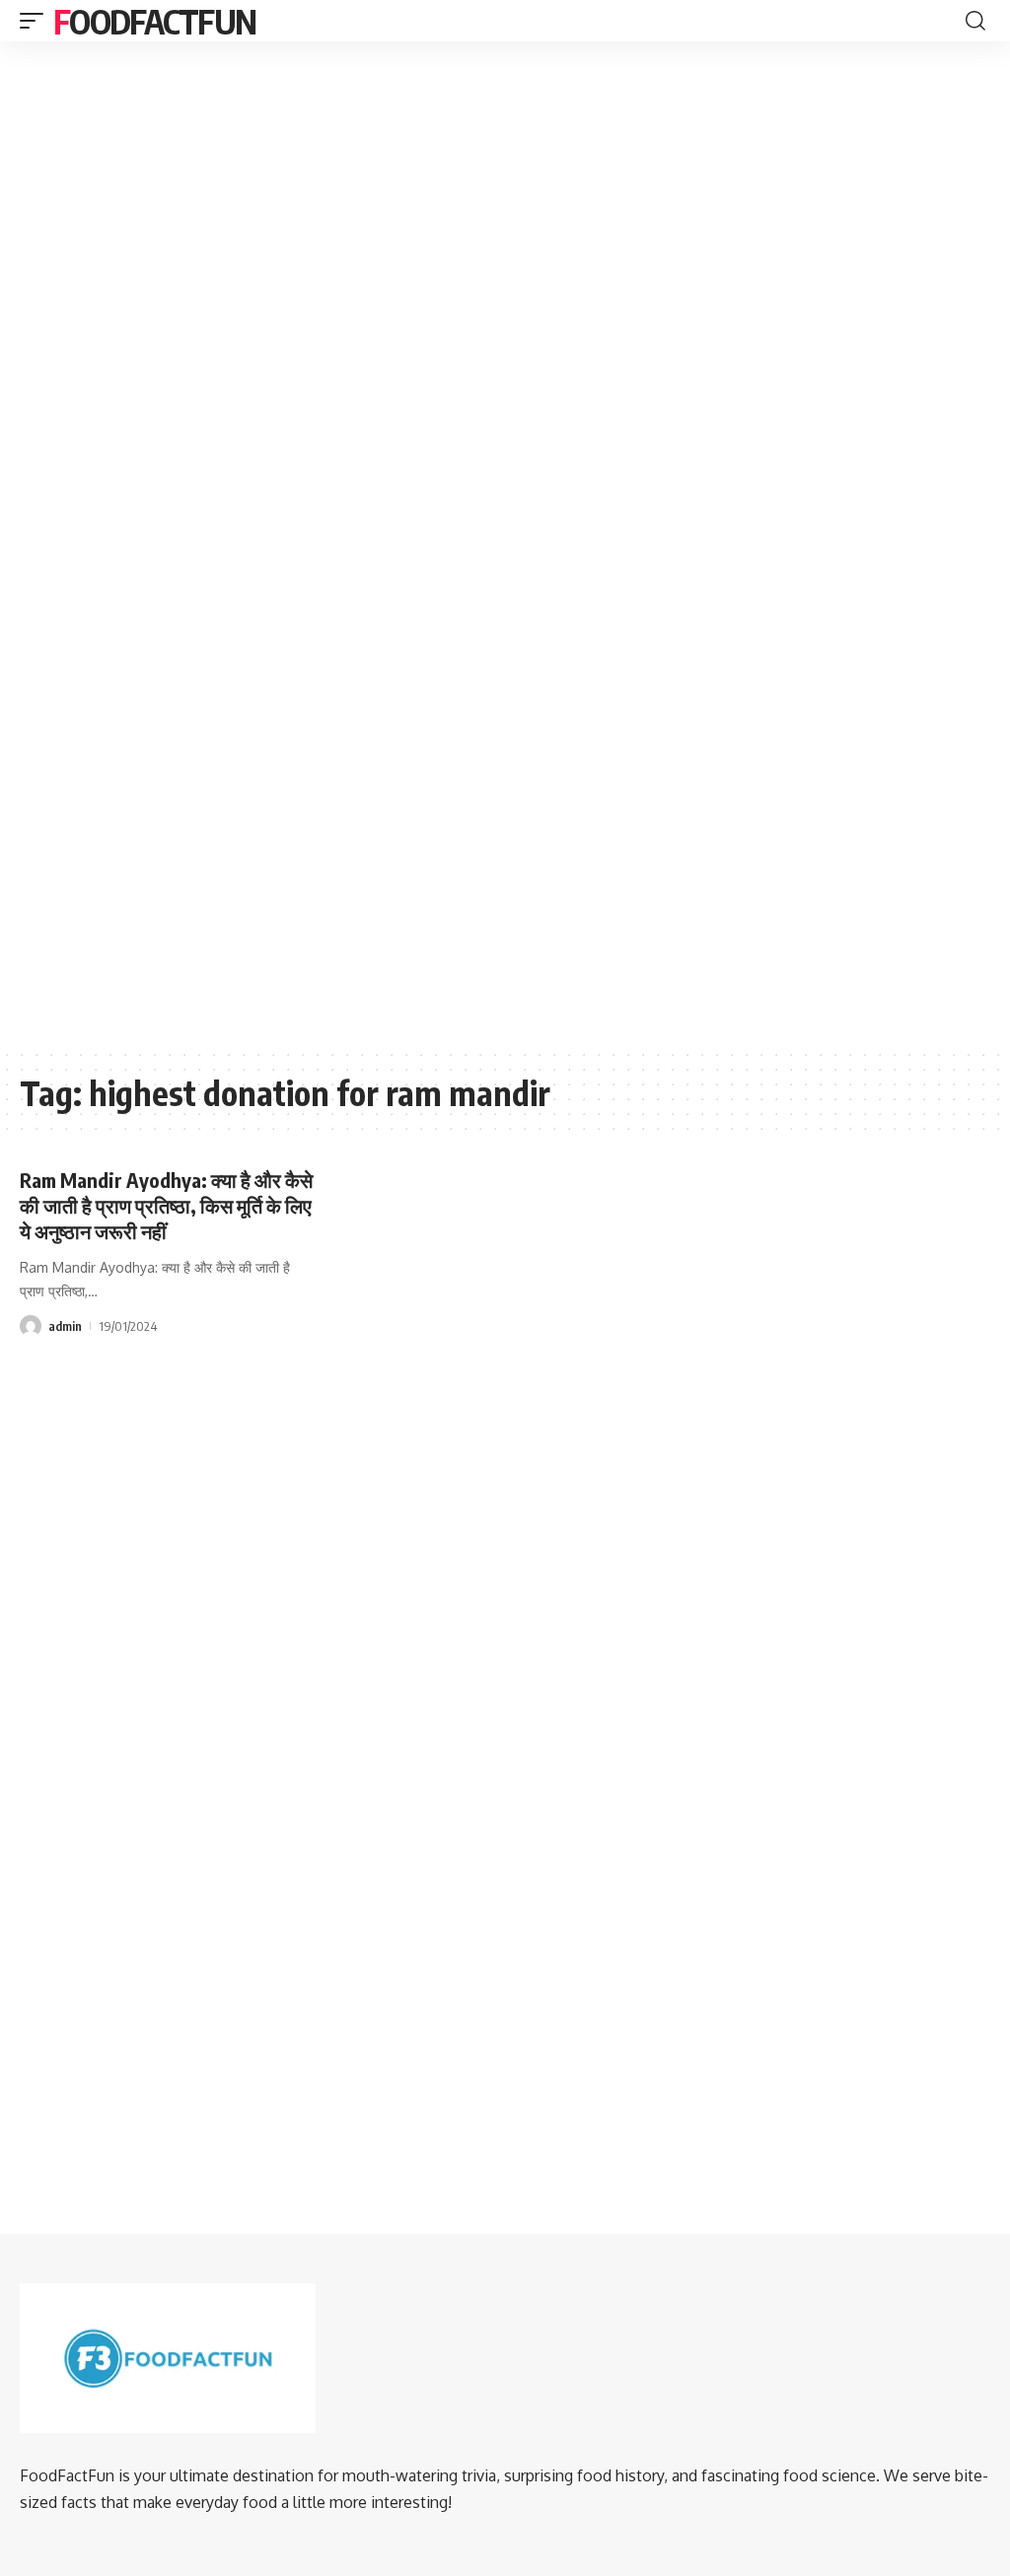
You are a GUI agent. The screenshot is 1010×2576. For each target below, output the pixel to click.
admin (65, 1326)
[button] (36, 21)
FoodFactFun (154, 21)
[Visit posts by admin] (31, 1326)
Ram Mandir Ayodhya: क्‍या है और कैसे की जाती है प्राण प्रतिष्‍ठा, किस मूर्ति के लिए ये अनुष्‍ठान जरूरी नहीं (166, 1205)
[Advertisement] (505, 201)
